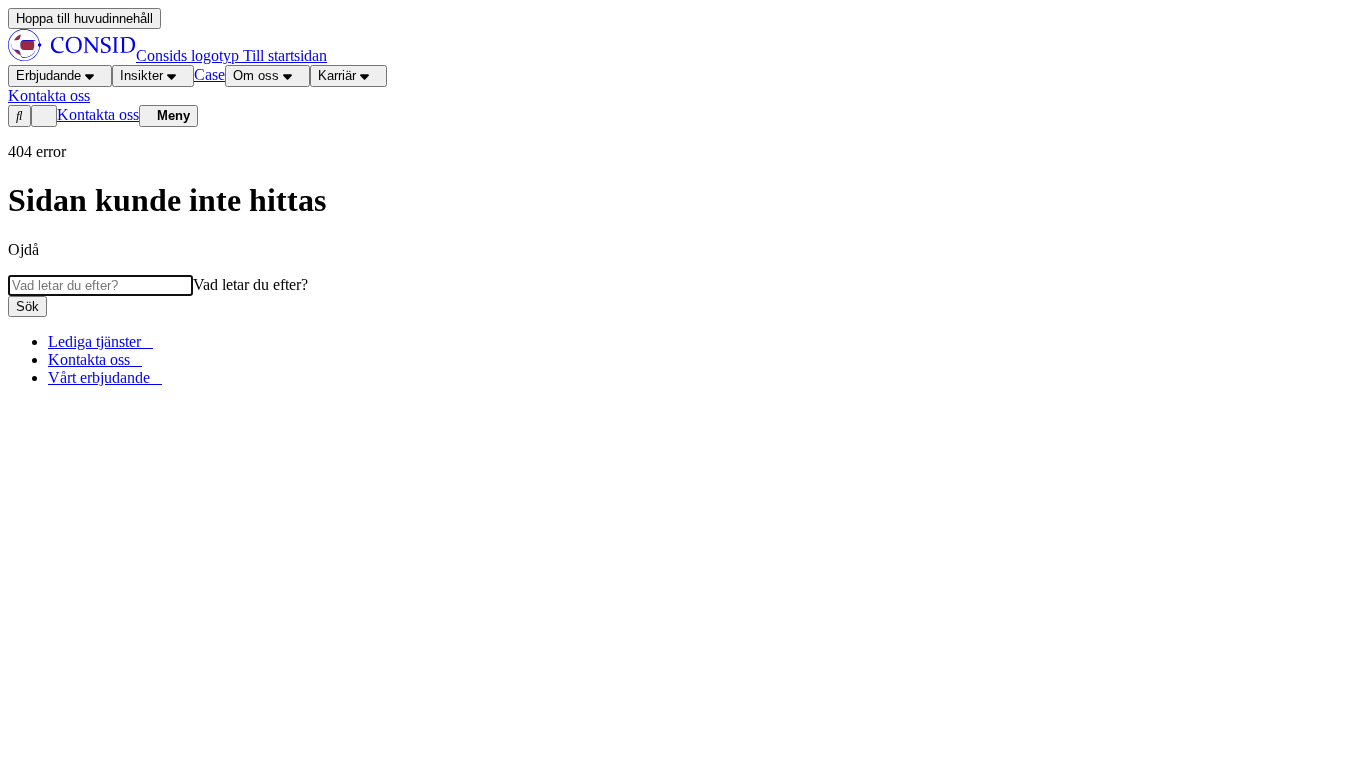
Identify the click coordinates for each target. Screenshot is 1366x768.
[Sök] (19, 116)
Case (209, 74)
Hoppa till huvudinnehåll (84, 18)
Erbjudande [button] (48, 75)
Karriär (337, 75)
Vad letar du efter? (250, 284)
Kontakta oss (98, 114)
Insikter (141, 75)
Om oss (256, 75)
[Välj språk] (44, 116)
